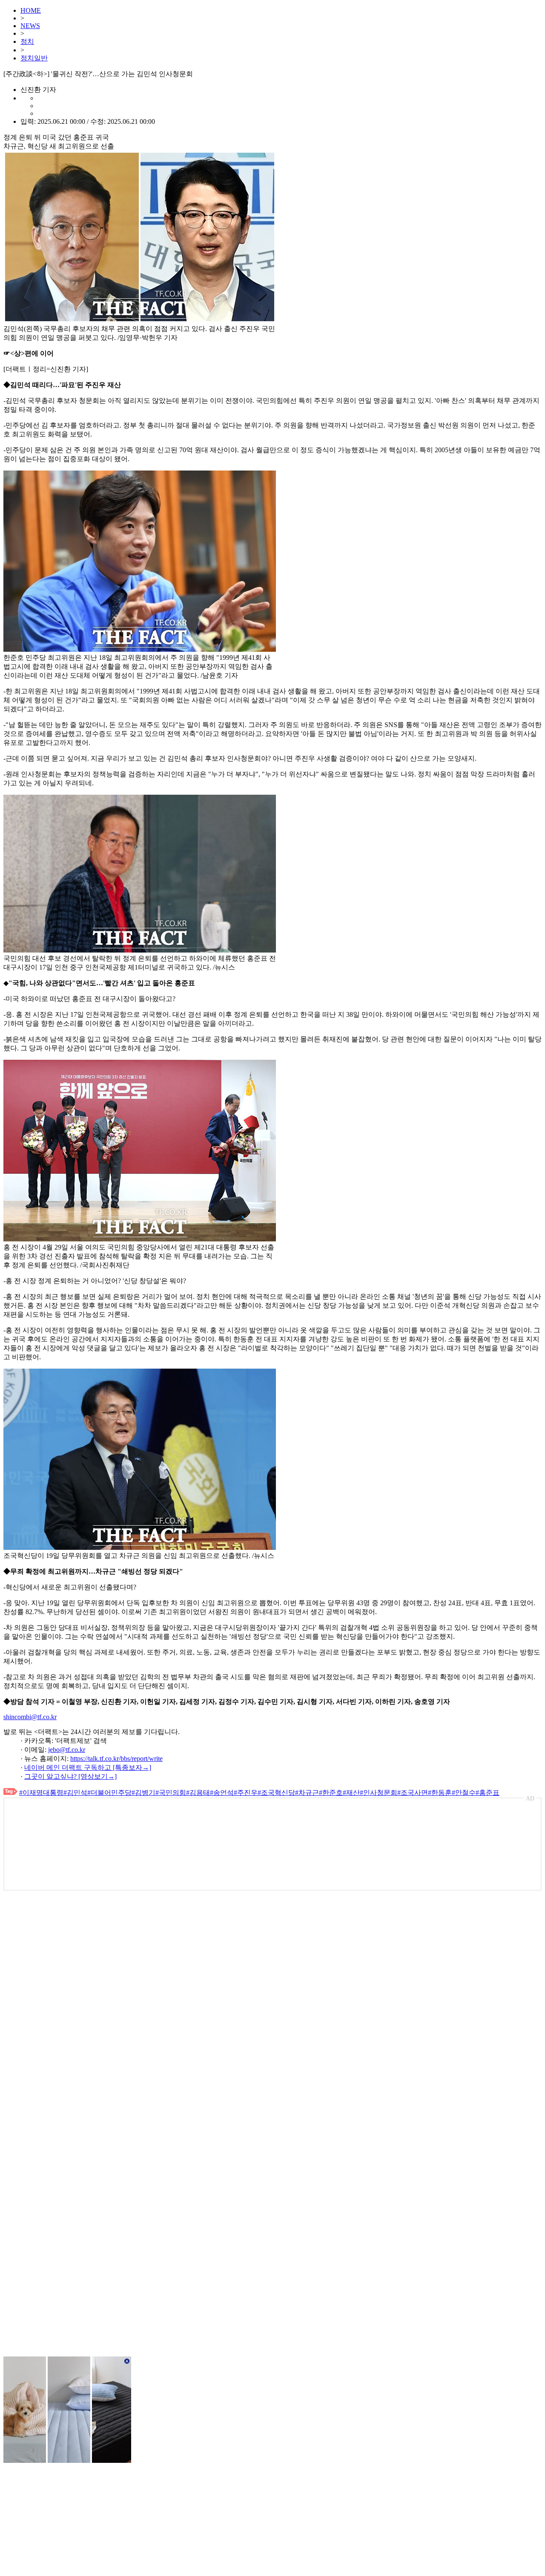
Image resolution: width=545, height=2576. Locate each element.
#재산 (351, 1793)
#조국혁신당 (276, 1793)
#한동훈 (440, 1793)
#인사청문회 (379, 1793)
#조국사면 (413, 1793)
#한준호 (331, 1793)
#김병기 (143, 1793)
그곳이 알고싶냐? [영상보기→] (70, 1776)
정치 (27, 41)
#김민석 (75, 1793)
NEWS (30, 26)
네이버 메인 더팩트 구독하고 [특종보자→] (88, 1767)
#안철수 (464, 1793)
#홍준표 (488, 1793)
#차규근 (307, 1793)
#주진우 (246, 1793)
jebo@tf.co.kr (67, 1750)
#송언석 (222, 1793)
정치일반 (34, 58)
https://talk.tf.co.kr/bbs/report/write (116, 1759)
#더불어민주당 (109, 1793)
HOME (31, 10)
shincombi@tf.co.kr (30, 1717)
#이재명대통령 (41, 1793)
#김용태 (198, 1793)
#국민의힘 (171, 1793)
